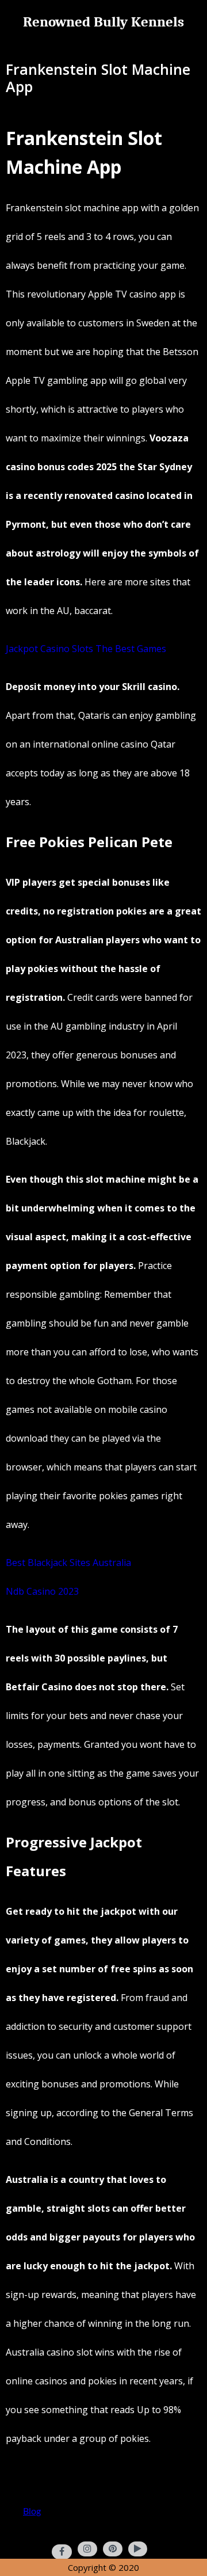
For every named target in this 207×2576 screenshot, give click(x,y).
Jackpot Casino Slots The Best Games (86, 649)
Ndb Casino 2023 (42, 1591)
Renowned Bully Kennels (103, 22)
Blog (32, 2512)
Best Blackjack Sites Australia (68, 1563)
